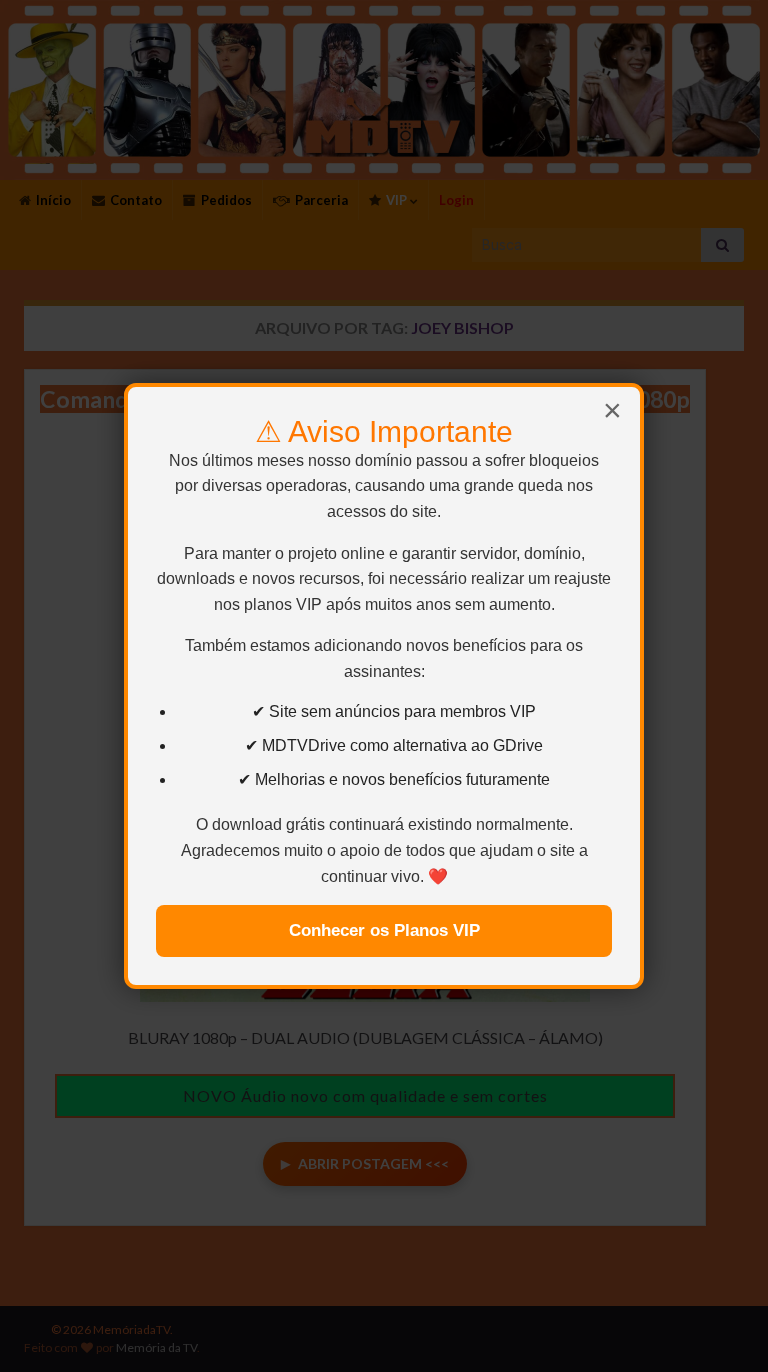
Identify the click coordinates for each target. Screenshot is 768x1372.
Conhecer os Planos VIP (384, 930)
